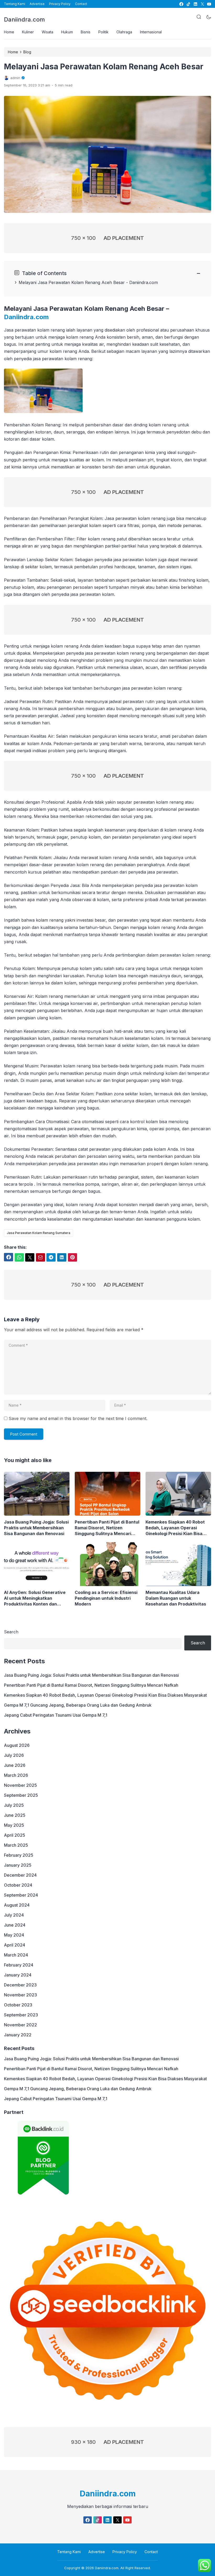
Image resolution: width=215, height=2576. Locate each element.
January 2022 (18, 2035)
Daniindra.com (24, 19)
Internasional (151, 32)
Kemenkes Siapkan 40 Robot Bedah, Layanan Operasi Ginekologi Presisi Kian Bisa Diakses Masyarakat (175, 1528)
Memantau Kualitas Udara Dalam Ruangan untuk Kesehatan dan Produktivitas (176, 1598)
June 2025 (15, 1815)
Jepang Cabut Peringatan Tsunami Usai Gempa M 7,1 (56, 1715)
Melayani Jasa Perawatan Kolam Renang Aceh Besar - (74, 282)
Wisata (47, 32)
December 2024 (20, 1875)
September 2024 (21, 1895)
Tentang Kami (15, 4)
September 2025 (21, 1795)
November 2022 (20, 2025)
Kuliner (28, 32)
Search (11, 1632)
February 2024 (19, 1965)
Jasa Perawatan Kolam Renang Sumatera (39, 1233)
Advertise (37, 4)
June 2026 (15, 1765)
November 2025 (20, 1785)
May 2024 (14, 1935)
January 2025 (18, 1865)
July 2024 (14, 1915)
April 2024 (15, 1945)
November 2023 (20, 1995)
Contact (81, 4)
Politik (103, 32)
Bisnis (86, 32)
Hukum (67, 32)
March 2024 (16, 1955)
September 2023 (21, 2015)
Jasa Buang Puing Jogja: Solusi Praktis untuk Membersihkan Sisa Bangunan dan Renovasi (36, 1528)
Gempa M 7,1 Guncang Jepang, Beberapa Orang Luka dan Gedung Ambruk (78, 1705)
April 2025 (15, 1835)
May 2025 (14, 1825)
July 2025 (14, 1805)
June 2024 (15, 1925)
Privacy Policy (60, 4)
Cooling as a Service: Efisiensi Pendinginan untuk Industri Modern (106, 1598)
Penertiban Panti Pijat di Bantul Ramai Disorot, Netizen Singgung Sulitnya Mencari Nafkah (107, 1528)
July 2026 (14, 1755)
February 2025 (19, 1855)
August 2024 (17, 1905)
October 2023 (18, 2005)
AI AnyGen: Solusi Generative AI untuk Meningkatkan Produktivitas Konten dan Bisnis (35, 1598)
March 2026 (16, 1775)
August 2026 (17, 1745)
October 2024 (18, 1885)
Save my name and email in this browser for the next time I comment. (78, 1418)
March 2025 (16, 1845)
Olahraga (124, 32)
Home (9, 32)
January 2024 (18, 1975)
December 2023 (20, 1985)
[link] (181, 4)
